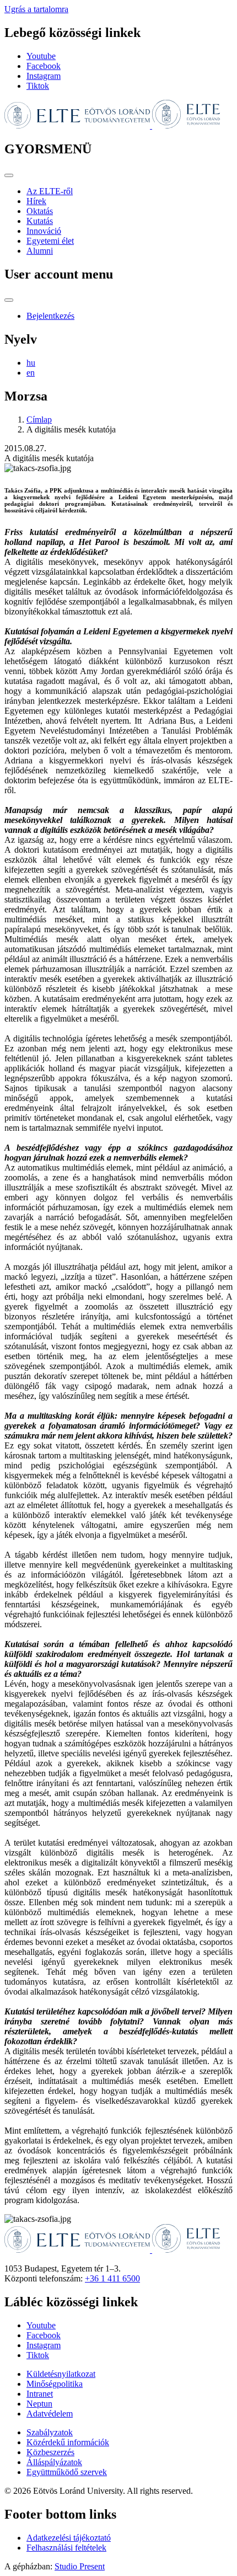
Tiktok (38, 86)
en (31, 373)
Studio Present (80, 2566)
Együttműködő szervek (67, 2472)
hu (31, 363)
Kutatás (40, 221)
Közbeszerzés (50, 2452)
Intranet (40, 2394)
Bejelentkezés (50, 316)
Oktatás (40, 211)
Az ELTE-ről (50, 191)
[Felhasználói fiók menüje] (9, 300)
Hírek (36, 201)
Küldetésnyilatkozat (61, 2374)
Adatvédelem (50, 2414)
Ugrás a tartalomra (36, 9)
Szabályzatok (50, 2432)
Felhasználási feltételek (66, 2548)
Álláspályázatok (54, 2462)
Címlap (39, 419)
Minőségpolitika (55, 2384)
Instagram (44, 76)
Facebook (44, 66)
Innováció (44, 231)
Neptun (39, 2404)
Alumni (40, 251)
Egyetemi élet (50, 241)
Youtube (41, 56)
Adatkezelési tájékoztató (69, 2538)
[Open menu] (9, 175)
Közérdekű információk (68, 2442)
